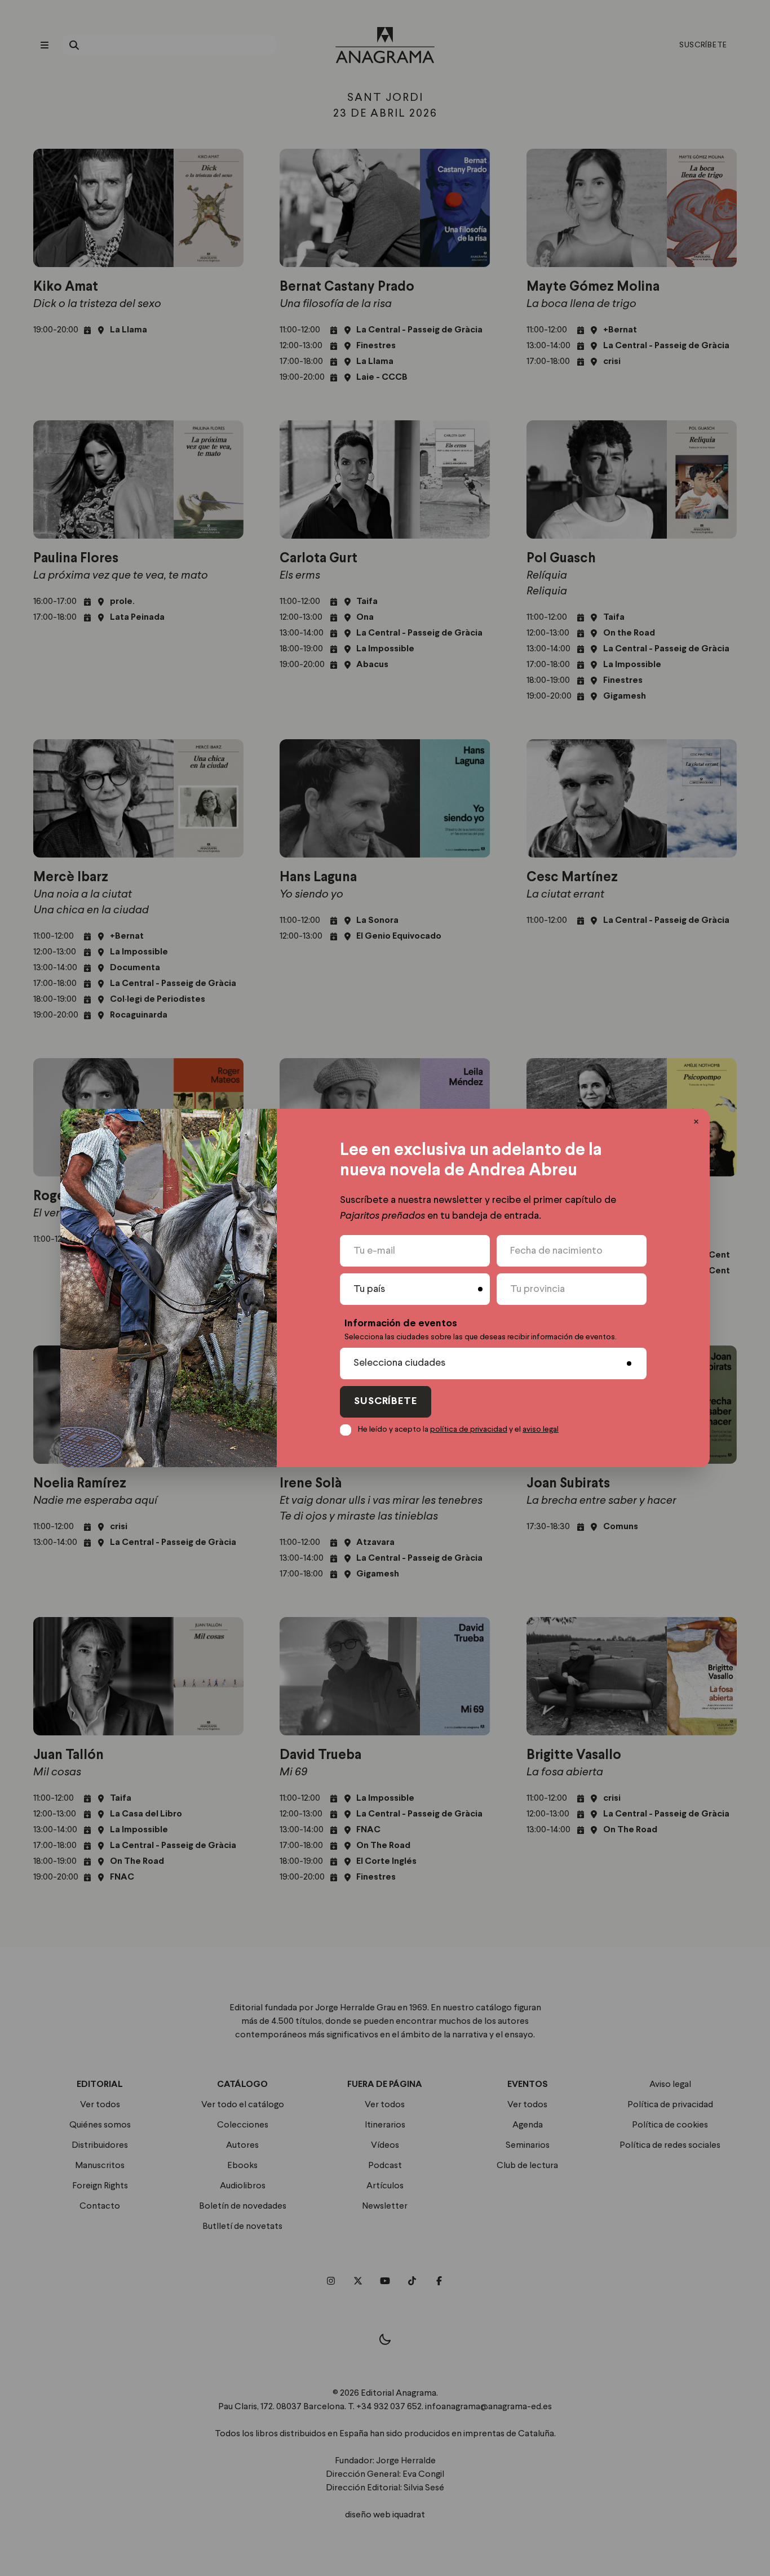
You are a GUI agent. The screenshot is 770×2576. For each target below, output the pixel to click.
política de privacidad (469, 1429)
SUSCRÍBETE (386, 1402)
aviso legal (541, 1429)
